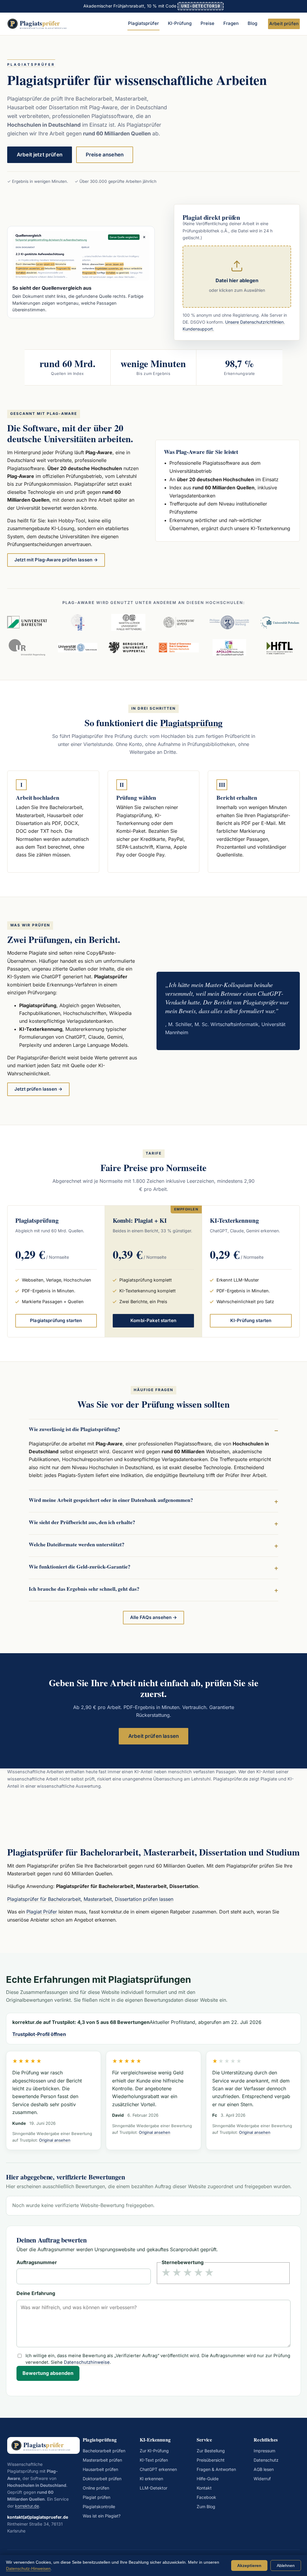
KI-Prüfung (180, 23)
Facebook (206, 2497)
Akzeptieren (249, 2565)
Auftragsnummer (37, 2263)
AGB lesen (264, 2469)
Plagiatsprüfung (191, 723)
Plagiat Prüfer (42, 1912)
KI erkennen (151, 2479)
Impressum (264, 2451)
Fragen (231, 23)
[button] (237, 277)
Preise (207, 23)
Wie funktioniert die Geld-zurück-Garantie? (80, 1566)
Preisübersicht (211, 2460)
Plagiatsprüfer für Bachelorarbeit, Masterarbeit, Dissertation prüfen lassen (90, 1899)
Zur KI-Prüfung (154, 2451)
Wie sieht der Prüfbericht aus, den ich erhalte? (82, 1522)
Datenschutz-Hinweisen (28, 2568)
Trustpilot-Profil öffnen (39, 2034)
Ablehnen (286, 2565)
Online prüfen (96, 2488)
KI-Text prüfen (154, 2460)
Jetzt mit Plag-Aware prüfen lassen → (56, 560)
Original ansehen (55, 2140)
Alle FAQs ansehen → (154, 1617)
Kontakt (204, 2488)
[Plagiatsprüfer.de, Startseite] (40, 24)
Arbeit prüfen (284, 24)
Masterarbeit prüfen (102, 2460)
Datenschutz (266, 2460)
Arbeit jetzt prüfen (40, 155)
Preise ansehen (105, 155)
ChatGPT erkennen (158, 2469)
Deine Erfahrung (36, 2294)
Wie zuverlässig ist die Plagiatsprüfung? (75, 1429)
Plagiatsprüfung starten (56, 1321)
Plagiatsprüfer (143, 23)
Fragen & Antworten (216, 2469)
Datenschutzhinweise (87, 2362)
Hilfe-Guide (208, 2479)
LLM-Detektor (153, 2488)
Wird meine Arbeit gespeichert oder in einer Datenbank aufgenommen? (111, 1500)
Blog (252, 23)
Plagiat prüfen (97, 2497)
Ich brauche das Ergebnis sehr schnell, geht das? (84, 1589)
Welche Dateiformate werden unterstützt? (77, 1544)
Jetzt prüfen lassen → (38, 1089)
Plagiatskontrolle (99, 2507)
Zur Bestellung (211, 2451)
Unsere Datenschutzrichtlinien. (255, 322)
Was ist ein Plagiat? (102, 2516)
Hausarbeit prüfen (100, 2469)
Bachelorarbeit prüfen (104, 2451)
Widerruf (262, 2479)
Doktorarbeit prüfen (102, 2479)
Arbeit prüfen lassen (153, 1736)
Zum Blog (206, 2507)
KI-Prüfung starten (251, 1321)
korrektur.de (27, 2506)
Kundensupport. (198, 329)
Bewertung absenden (48, 2373)
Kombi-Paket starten (153, 1321)
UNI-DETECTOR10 (201, 6)
